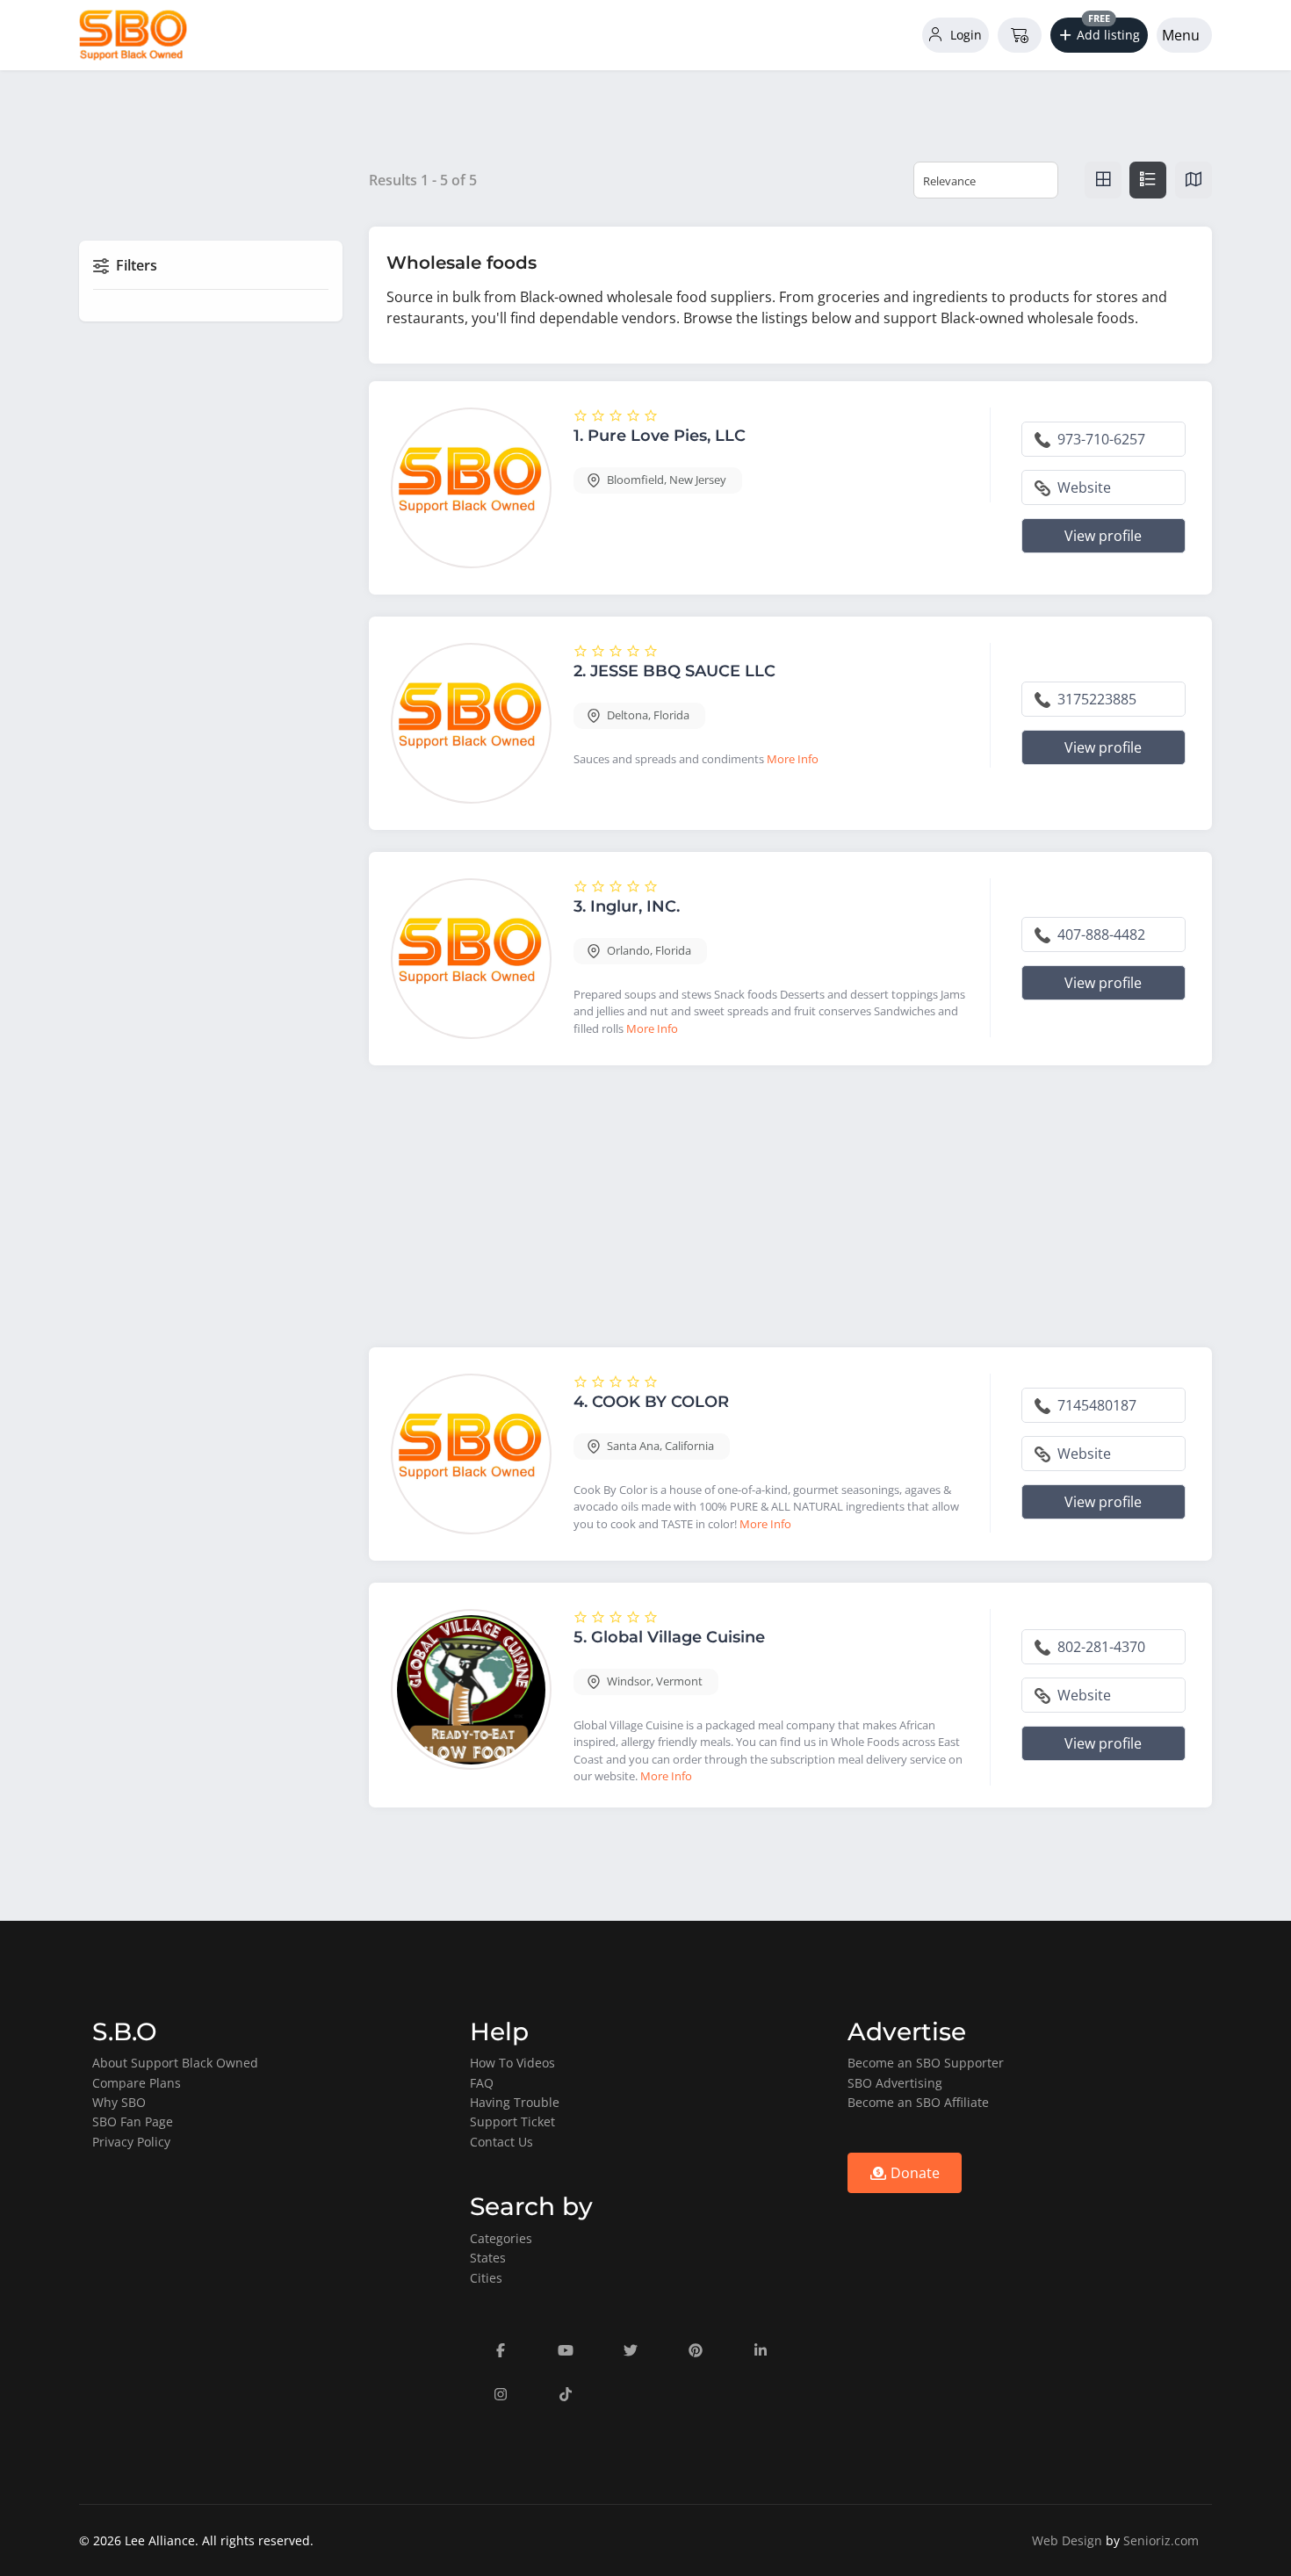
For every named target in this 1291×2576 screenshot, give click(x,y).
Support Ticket (512, 2121)
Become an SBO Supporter (926, 2063)
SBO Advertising (895, 2083)
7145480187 (1095, 1405)
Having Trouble (515, 2102)
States (488, 2258)
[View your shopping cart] (1020, 35)
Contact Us (501, 2142)
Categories (501, 2238)
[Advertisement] (790, 1210)
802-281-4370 (1100, 1647)
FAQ (482, 2083)
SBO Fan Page (133, 2121)
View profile (1103, 536)
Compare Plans (137, 2083)
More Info (793, 759)
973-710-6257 (1100, 439)
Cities (486, 2278)
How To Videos (512, 2063)
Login (964, 35)
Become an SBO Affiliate (918, 2102)
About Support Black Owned (175, 2063)
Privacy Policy (131, 2142)
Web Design (1067, 2540)
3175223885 (1095, 699)
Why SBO (119, 2102)
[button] (1100, 35)
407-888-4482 (1100, 934)
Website (1082, 487)
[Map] (1194, 180)
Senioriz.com (1161, 2540)
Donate (913, 2173)
